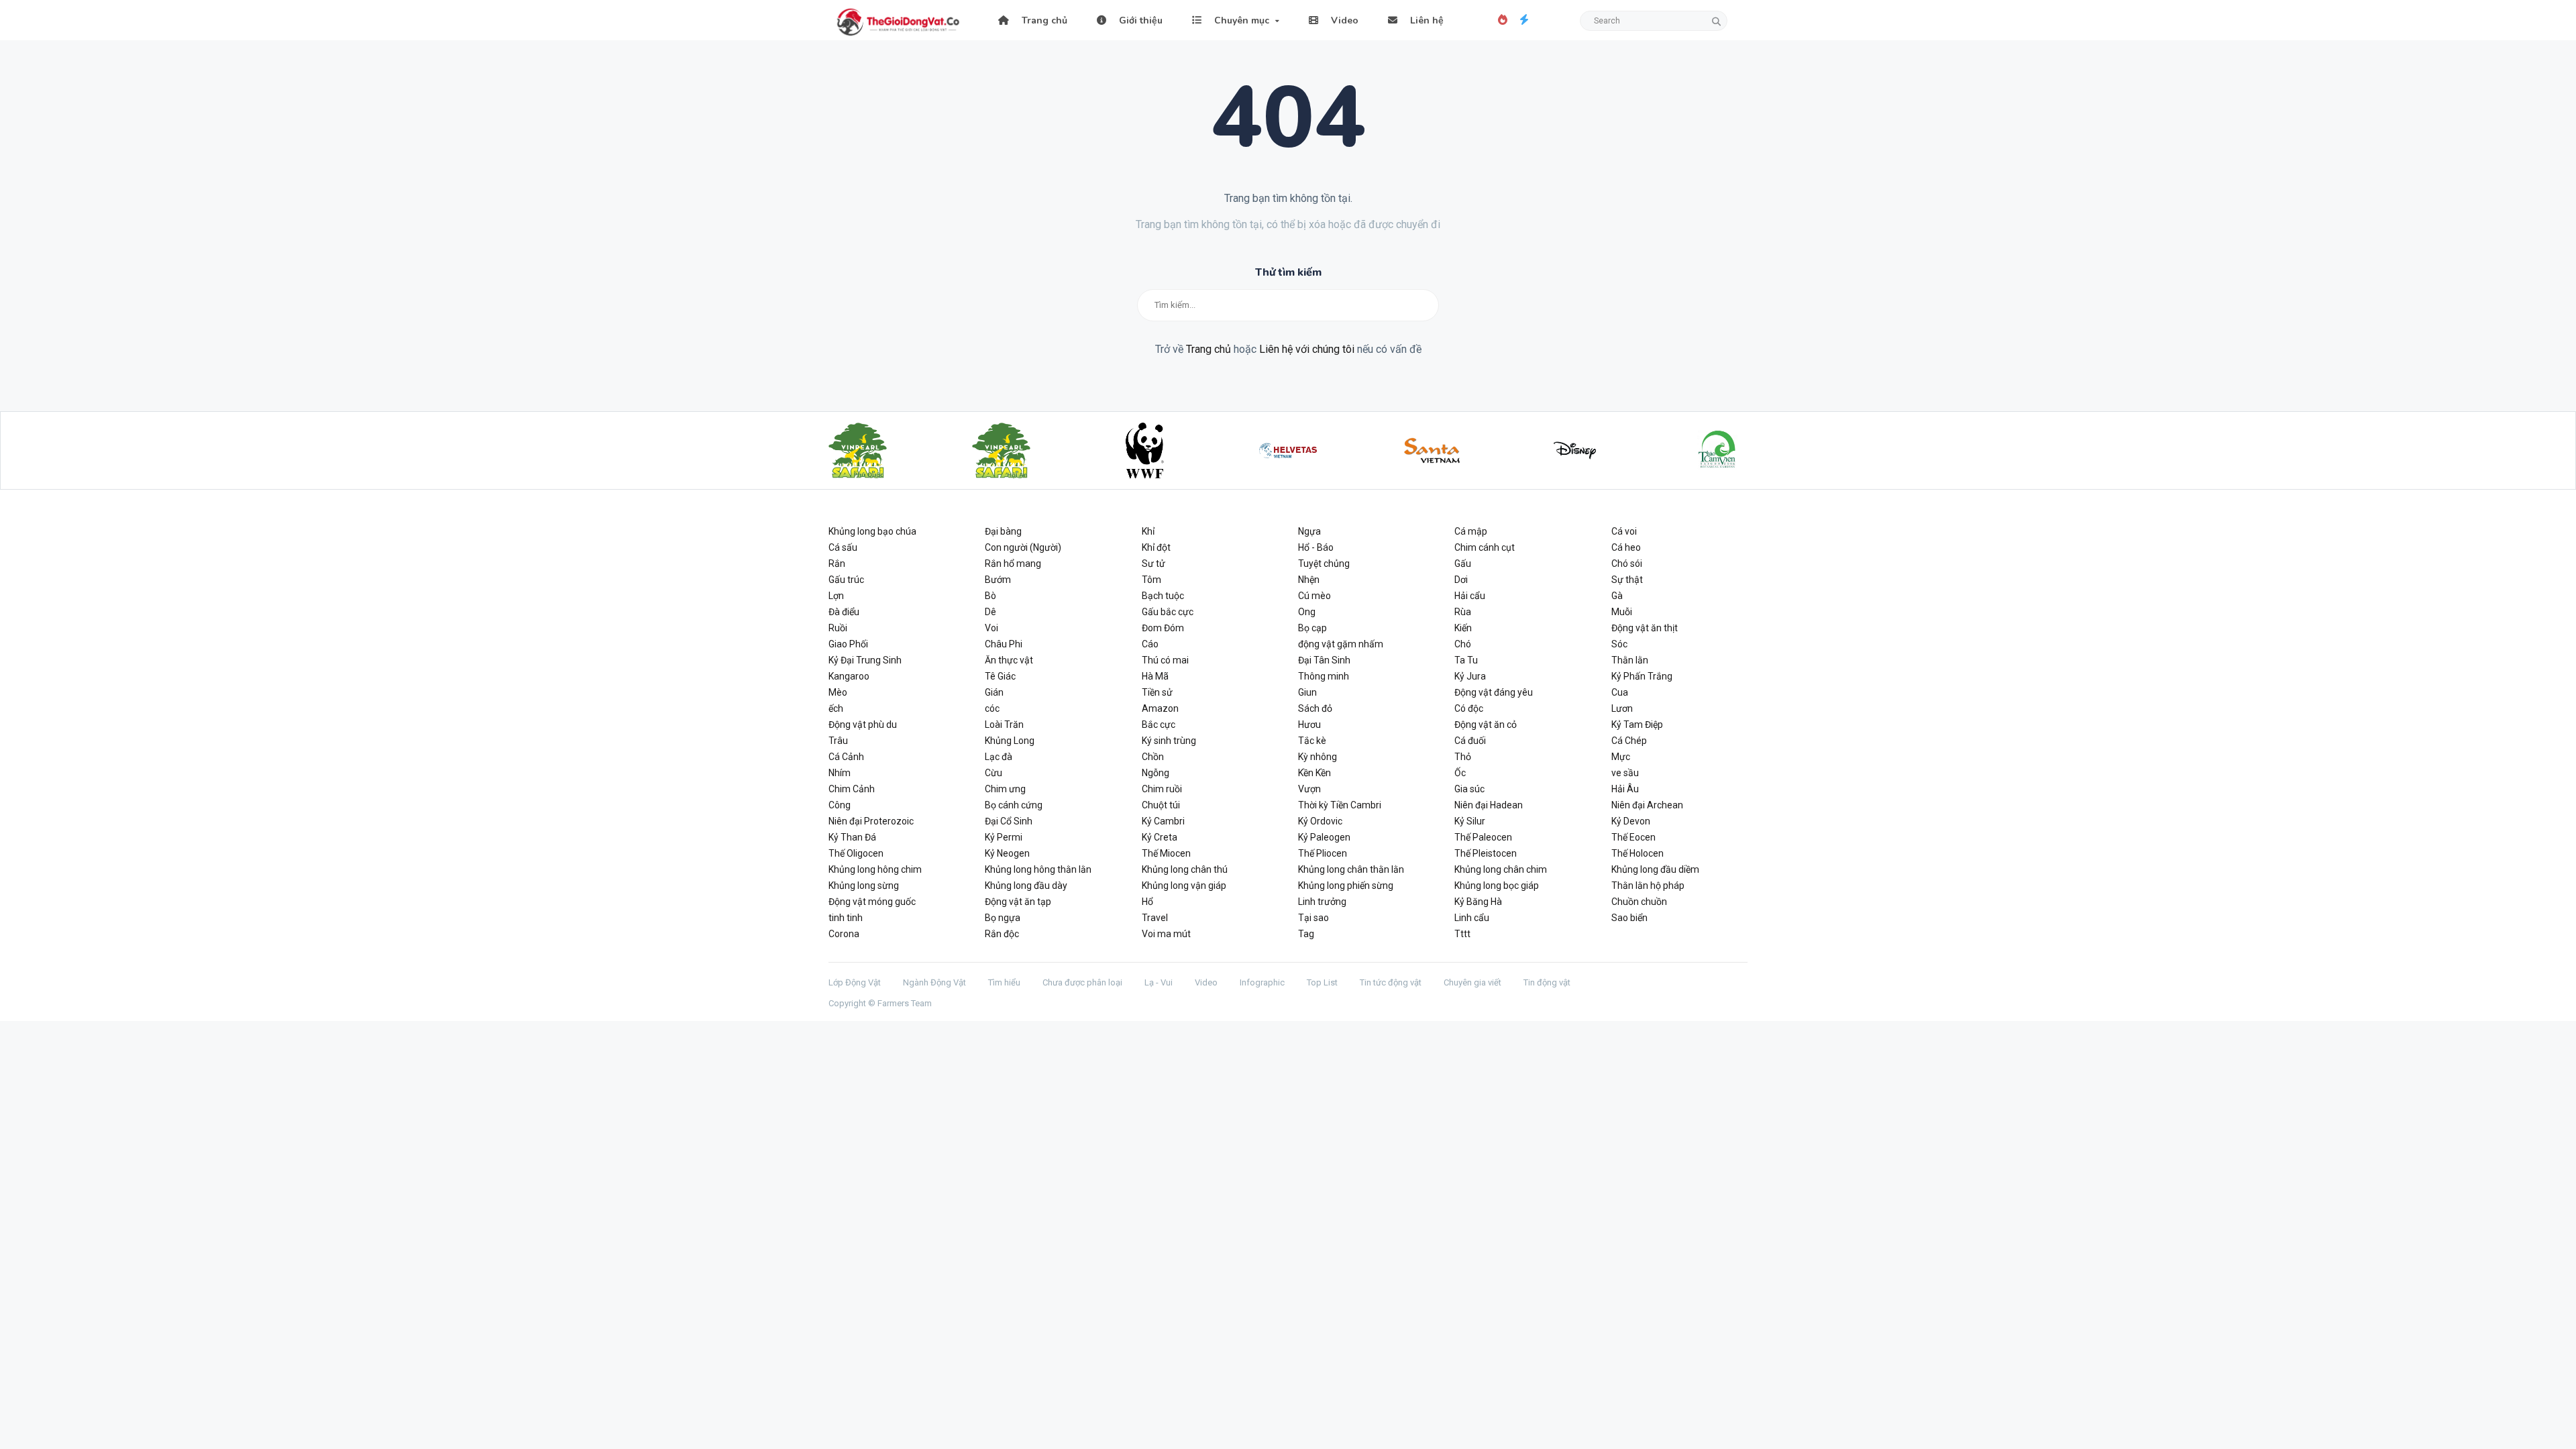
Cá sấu (843, 547)
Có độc (1469, 708)
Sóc (1619, 644)
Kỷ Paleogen (1324, 837)
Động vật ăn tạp (1018, 902)
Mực (1621, 757)
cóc (992, 708)
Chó (1463, 644)
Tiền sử (1157, 692)
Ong (1307, 612)
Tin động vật (1547, 982)
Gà (1617, 596)
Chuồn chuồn (1639, 902)
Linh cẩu (1472, 918)
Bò (990, 596)
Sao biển (1629, 918)
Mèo (838, 692)
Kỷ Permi (1004, 837)
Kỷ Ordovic (1320, 821)
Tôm (1151, 580)
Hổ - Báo (1316, 547)
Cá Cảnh (846, 757)
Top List (1322, 982)
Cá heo (1626, 547)
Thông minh (1324, 676)
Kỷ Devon (1631, 821)
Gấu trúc (846, 580)
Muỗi (1622, 612)
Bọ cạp (1312, 628)
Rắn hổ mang (1013, 563)
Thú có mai (1165, 660)
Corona (844, 934)
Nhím (840, 773)
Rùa (1463, 612)
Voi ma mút (1166, 934)
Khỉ (1148, 531)
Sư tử (1153, 563)
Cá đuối (1470, 741)
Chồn (1153, 757)
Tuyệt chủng (1324, 563)
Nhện (1309, 580)
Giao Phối (848, 644)
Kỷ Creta (1160, 837)
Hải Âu (1625, 789)
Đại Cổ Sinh (1009, 821)
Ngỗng (1156, 773)
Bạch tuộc (1163, 596)
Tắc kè (1312, 741)
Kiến (1463, 628)
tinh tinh (846, 918)
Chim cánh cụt (1485, 547)
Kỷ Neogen (1007, 853)
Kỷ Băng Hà (1478, 902)
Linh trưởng (1322, 902)
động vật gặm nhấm (1341, 644)
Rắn (837, 563)
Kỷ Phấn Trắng (1642, 676)
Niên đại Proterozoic (871, 821)
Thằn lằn (1630, 660)
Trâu (838, 741)
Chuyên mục (1240, 20)
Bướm (998, 580)
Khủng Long (1010, 741)
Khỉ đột (1156, 547)
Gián (994, 692)
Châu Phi (1004, 644)
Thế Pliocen (1323, 853)
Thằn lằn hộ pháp (1648, 885)
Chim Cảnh (852, 789)
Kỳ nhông (1318, 757)
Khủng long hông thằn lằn (1038, 869)
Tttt (1462, 934)
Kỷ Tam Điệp (1637, 724)
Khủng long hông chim (875, 869)
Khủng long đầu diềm (1655, 869)
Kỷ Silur (1470, 821)
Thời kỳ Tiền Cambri (1340, 805)
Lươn (1622, 708)
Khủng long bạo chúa (872, 531)
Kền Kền (1314, 773)
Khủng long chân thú (1185, 869)
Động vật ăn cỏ (1486, 724)
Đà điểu (844, 612)
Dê (990, 612)
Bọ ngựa (1003, 918)
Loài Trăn (1004, 724)
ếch (836, 708)
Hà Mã (1155, 676)
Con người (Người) (1023, 547)
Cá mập (1471, 531)
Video (1343, 20)
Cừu (994, 773)
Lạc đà (999, 757)
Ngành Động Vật (934, 982)
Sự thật (1627, 580)
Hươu (1309, 724)
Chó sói (1627, 563)
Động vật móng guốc (872, 902)
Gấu (1463, 563)
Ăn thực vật (1009, 660)
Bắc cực (1159, 724)
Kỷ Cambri (1163, 821)
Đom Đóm (1163, 628)
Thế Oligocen (856, 853)
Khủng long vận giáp (1184, 885)
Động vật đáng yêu (1494, 692)
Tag (1306, 934)
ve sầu (1625, 773)
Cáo (1150, 644)
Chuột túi (1161, 805)
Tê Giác (1000, 676)
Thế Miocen (1166, 853)
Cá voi (1624, 531)
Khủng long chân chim (1501, 869)
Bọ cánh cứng (1014, 805)
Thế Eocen (1633, 837)
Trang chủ (1043, 20)
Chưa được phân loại (1082, 982)
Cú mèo (1314, 596)
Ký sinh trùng (1169, 741)
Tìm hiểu (1004, 982)
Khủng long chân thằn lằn (1351, 869)
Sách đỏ (1315, 708)
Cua (1620, 692)
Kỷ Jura (1470, 676)
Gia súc (1469, 789)
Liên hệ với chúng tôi (1307, 349)
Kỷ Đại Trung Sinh (865, 660)
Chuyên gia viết (1472, 982)
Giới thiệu (1139, 20)
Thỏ (1463, 757)
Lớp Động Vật (855, 982)
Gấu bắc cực (1168, 612)
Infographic (1262, 982)
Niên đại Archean (1647, 805)
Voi (991, 628)
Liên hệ (1426, 20)
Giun (1307, 692)
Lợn (836, 596)
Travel (1155, 918)
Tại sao (1313, 918)
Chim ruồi (1162, 789)
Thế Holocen (1638, 853)
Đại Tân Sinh (1324, 660)
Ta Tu (1466, 660)
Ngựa (1309, 531)
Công (840, 805)
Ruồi (838, 628)
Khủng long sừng (864, 885)
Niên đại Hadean (1489, 805)
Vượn (1309, 789)
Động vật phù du (863, 724)
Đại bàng (1003, 531)
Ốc (1460, 773)
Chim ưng (1005, 789)
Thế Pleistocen (1486, 853)
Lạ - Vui (1159, 982)
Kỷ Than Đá (852, 837)
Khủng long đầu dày (1026, 885)
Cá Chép (1629, 741)
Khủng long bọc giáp (1497, 885)
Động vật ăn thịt (1645, 628)
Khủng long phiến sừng (1346, 885)
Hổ (1147, 902)
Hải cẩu (1470, 596)
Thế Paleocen (1483, 837)
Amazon (1160, 708)
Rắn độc (1002, 934)
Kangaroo (849, 676)
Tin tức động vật (1391, 982)
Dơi (1461, 580)
